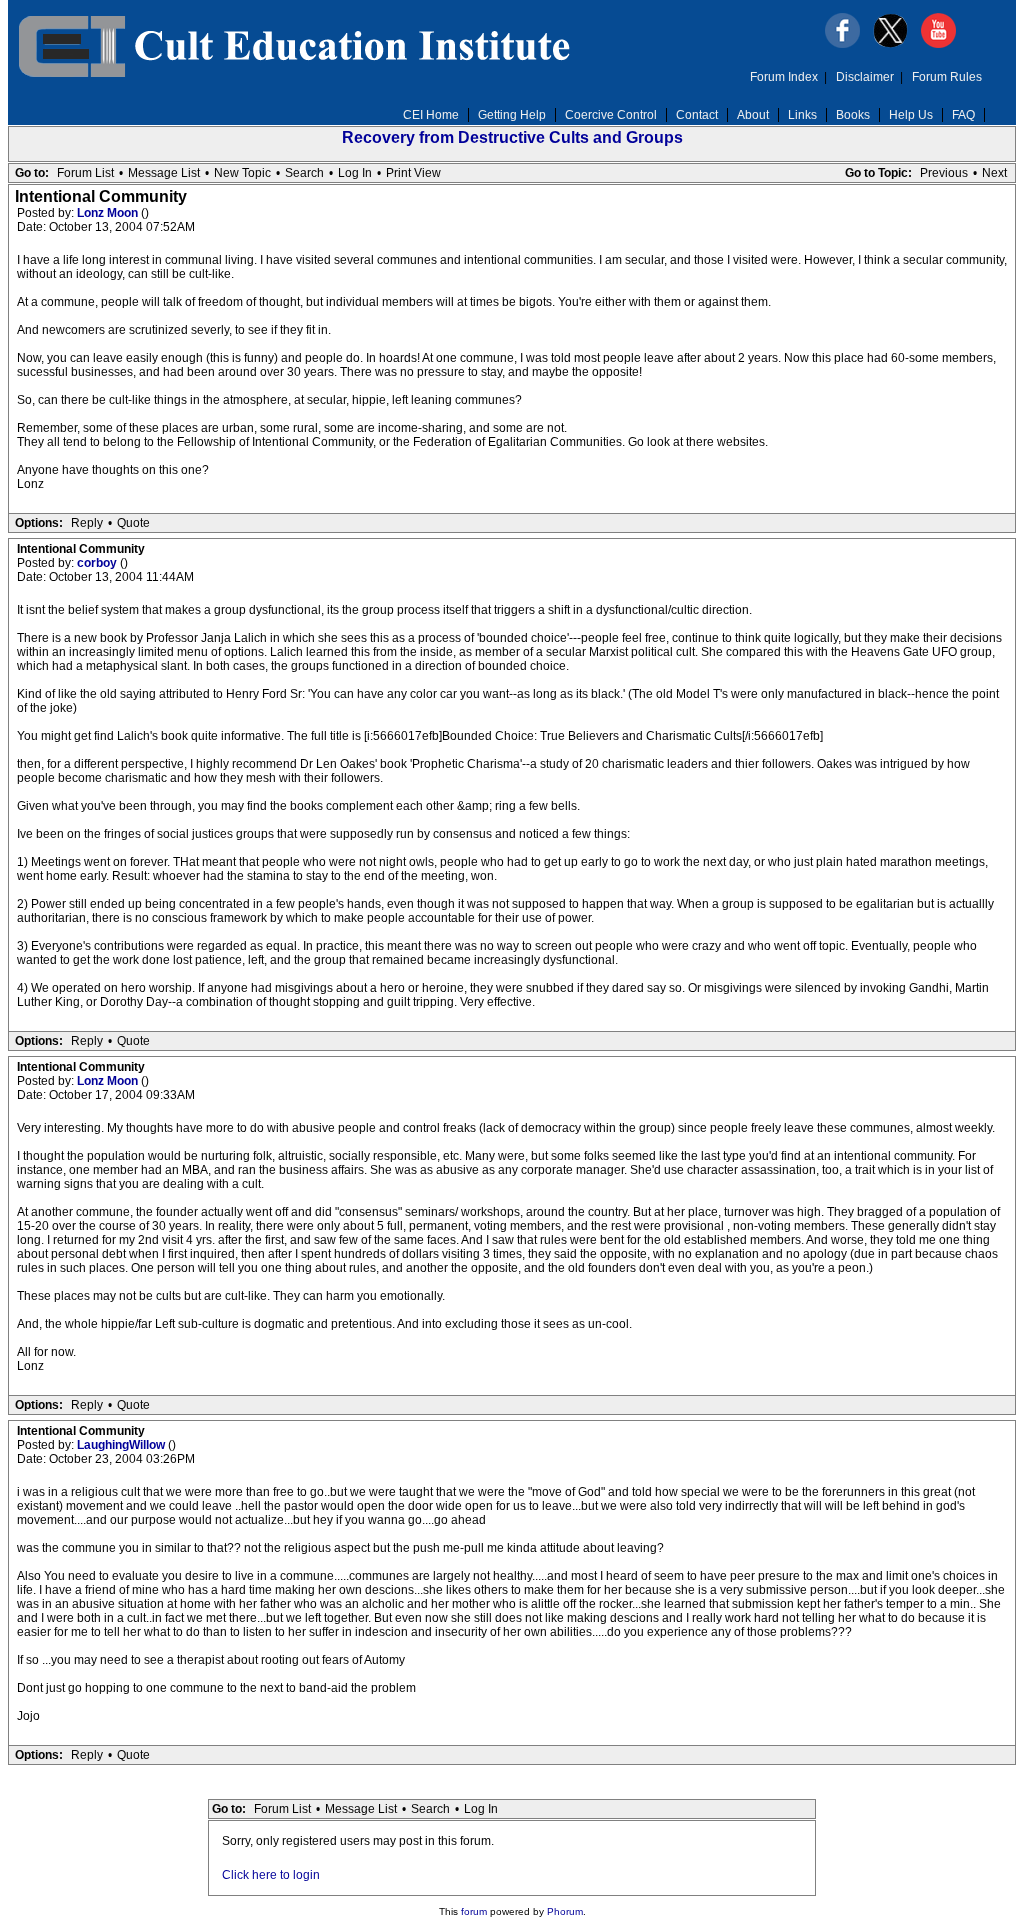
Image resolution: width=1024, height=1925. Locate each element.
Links (802, 115)
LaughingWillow (122, 1445)
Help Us (911, 115)
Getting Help (512, 115)
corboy (98, 563)
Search (304, 173)
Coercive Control (611, 115)
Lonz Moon (109, 213)
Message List (164, 173)
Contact (697, 115)
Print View (413, 173)
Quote (133, 523)
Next (994, 173)
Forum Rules (947, 77)
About (753, 115)
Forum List (85, 173)
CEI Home (431, 115)
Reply (87, 523)
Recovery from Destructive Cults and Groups (512, 137)
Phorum (565, 1911)
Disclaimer (865, 77)
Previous (944, 173)
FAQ (963, 115)
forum (474, 1911)
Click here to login (271, 1875)
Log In (355, 173)
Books (853, 115)
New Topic (242, 173)
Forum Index (784, 77)
